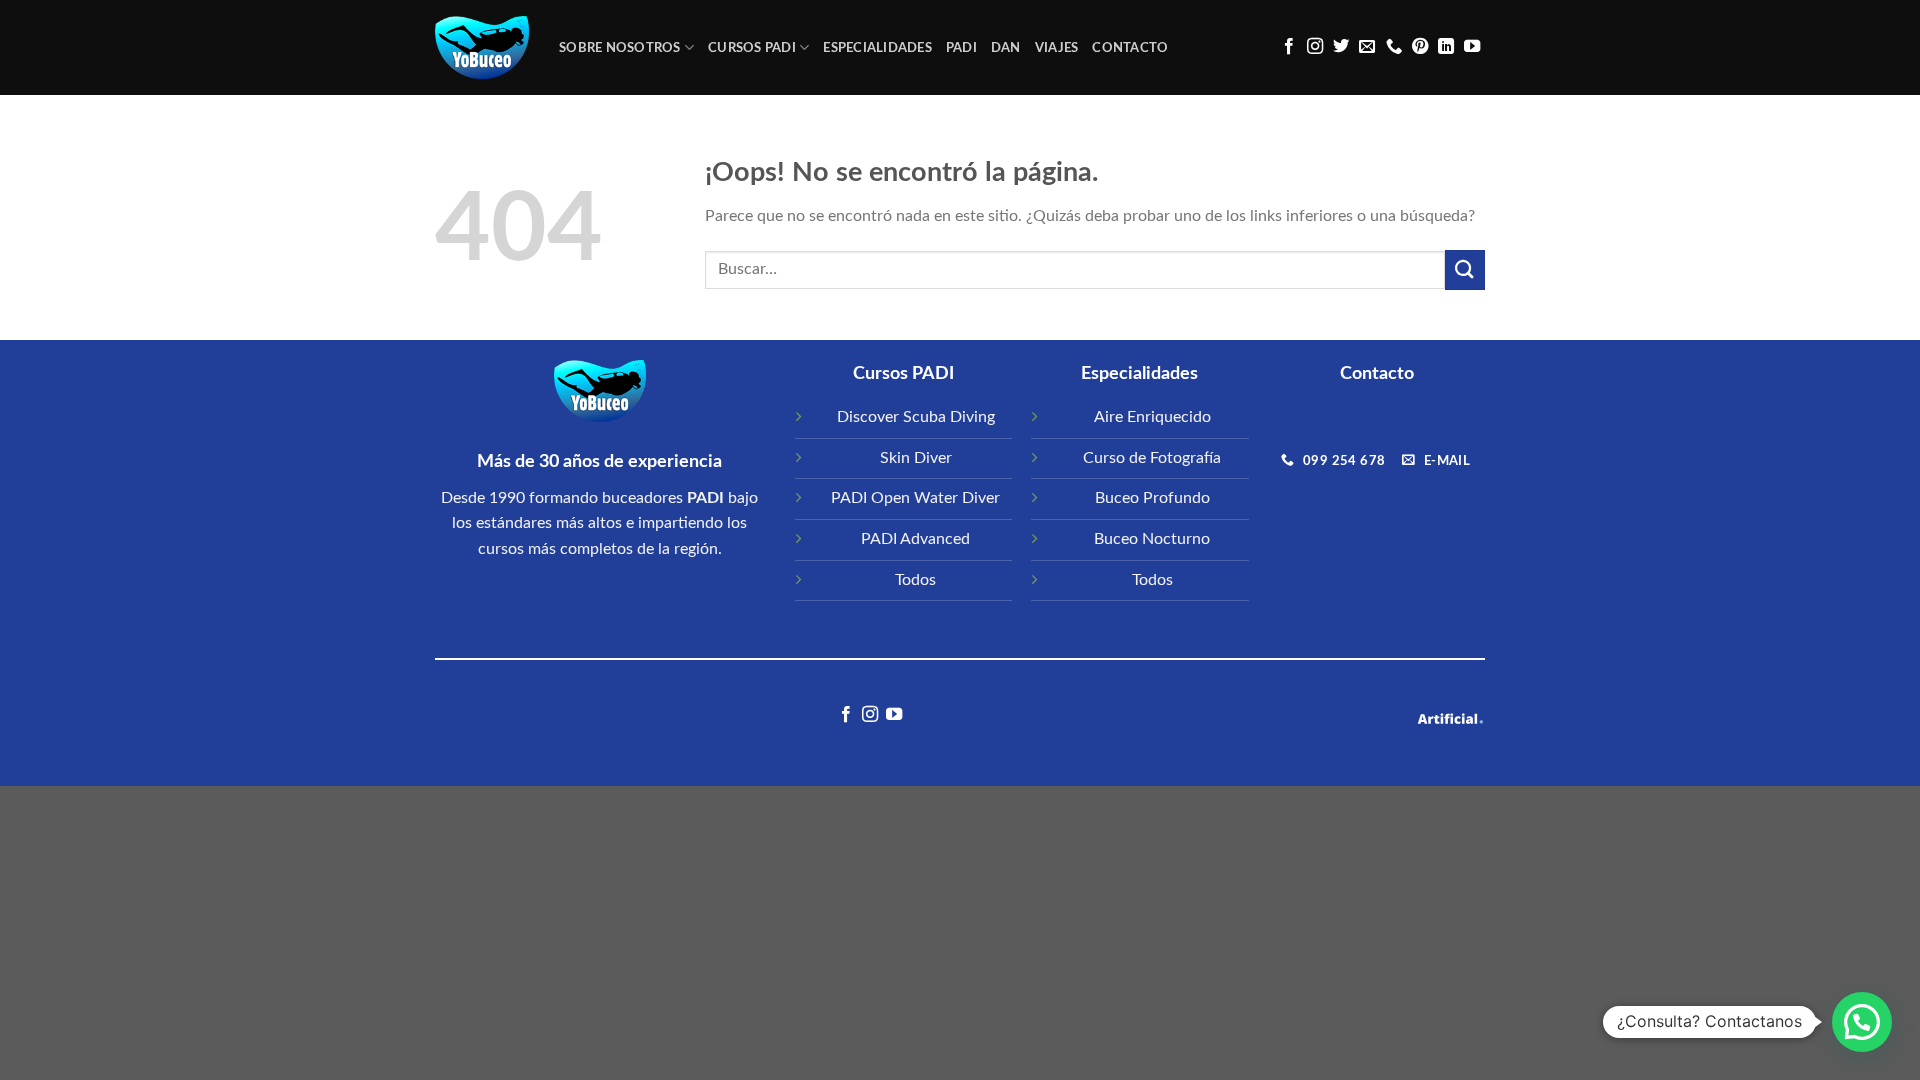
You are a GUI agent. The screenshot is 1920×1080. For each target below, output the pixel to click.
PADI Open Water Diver (915, 498)
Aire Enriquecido (1152, 417)
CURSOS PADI (752, 48)
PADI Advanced (915, 539)
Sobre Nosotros (620, 48)
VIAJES (1057, 48)
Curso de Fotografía (1152, 458)
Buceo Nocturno (1152, 539)
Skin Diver (916, 458)
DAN (1006, 48)
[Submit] (1465, 269)
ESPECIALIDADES (877, 48)
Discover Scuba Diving (916, 417)
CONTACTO (1130, 48)
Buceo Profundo (1152, 498)
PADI (961, 48)
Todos (915, 580)
